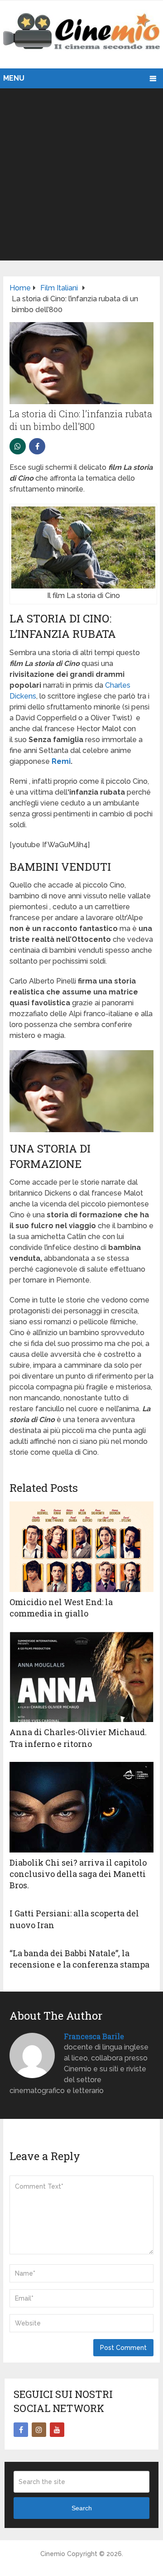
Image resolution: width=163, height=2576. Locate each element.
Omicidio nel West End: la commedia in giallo (61, 1608)
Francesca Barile (94, 2036)
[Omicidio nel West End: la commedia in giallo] (81, 1547)
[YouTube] (57, 2430)
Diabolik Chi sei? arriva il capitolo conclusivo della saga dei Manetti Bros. (78, 1874)
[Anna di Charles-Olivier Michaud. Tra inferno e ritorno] (81, 1677)
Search (82, 2508)
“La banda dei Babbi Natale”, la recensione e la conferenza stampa (79, 1959)
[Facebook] (21, 2430)
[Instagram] (39, 2430)
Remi (61, 761)
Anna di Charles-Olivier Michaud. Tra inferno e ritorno (78, 1738)
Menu (14, 78)
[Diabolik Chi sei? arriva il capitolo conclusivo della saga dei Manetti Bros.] (81, 1807)
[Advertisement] (81, 174)
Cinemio (53, 2554)
